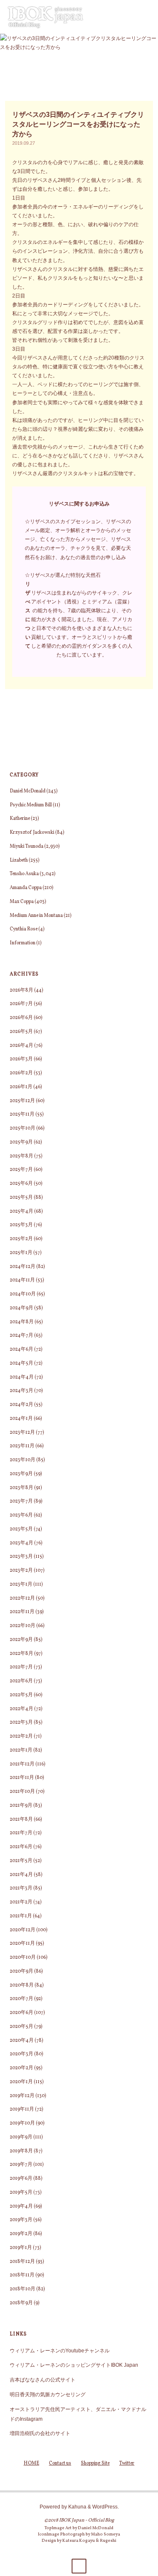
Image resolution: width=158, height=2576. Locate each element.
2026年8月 (21, 990)
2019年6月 (21, 2179)
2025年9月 (21, 1142)
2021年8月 (21, 1819)
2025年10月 (23, 1128)
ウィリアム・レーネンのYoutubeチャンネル (60, 2350)
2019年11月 (22, 2109)
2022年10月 (23, 1626)
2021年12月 (22, 1764)
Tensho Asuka (24, 874)
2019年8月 (21, 2151)
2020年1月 (21, 2082)
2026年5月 (21, 1032)
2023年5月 (21, 1529)
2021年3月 (21, 1888)
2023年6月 (21, 1515)
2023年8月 (21, 1488)
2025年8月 (21, 1156)
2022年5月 (21, 1695)
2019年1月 (21, 2248)
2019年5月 (21, 2192)
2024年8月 (22, 1322)
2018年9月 (21, 2303)
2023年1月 (21, 1584)
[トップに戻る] (79, 2566)
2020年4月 (22, 2041)
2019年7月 (21, 2165)
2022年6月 (21, 1681)
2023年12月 (22, 1433)
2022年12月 (22, 1598)
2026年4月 (21, 1046)
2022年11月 (22, 1612)
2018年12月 (22, 2262)
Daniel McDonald (28, 791)
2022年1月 (21, 1750)
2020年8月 (22, 1985)
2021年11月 (22, 1778)
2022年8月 (21, 1654)
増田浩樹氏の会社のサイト (40, 2433)
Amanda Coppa (26, 888)
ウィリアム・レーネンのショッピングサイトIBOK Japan (74, 2365)
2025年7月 (21, 1170)
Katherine (20, 819)
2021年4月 (21, 1875)
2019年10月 (22, 2123)
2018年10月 (23, 2289)
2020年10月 (23, 1957)
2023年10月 (23, 1460)
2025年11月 (22, 1114)
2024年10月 (23, 1294)
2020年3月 (21, 2054)
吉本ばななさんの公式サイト (43, 2380)
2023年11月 (22, 1446)
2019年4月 (21, 2206)
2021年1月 (21, 1916)
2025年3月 (21, 1225)
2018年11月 (22, 2275)
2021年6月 (21, 1847)
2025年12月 (22, 1101)
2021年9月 (21, 1806)
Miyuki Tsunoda (27, 846)
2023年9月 (21, 1474)
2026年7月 (21, 1004)
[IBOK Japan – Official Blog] (46, 17)
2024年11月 (22, 1280)
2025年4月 (21, 1211)
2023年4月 (21, 1543)
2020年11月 (22, 1943)
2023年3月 (21, 1557)
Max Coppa (22, 902)
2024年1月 (21, 1419)
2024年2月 (21, 1405)
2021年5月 (21, 1861)
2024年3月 (21, 1391)
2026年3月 (21, 1059)
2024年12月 (23, 1267)
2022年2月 (21, 1736)
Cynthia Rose (24, 929)
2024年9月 (21, 1308)
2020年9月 (21, 1971)
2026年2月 (21, 1073)
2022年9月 (21, 1640)
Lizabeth (19, 860)
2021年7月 (21, 1833)
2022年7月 (21, 1667)
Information (23, 943)
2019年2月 (21, 2234)
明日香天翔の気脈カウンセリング (48, 2394)
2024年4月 (22, 1377)
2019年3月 (21, 2220)
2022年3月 (21, 1722)
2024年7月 (21, 1335)
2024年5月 (21, 1363)
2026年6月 (21, 1018)
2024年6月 (21, 1349)
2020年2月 (21, 2068)
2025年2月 (21, 1239)
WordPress (105, 2507)
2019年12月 (22, 2096)
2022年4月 (21, 1709)
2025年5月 (21, 1197)
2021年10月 (22, 1792)
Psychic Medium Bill (31, 805)
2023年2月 (21, 1570)
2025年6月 (21, 1184)
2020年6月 (21, 2013)
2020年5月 (21, 2027)
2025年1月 (21, 1253)
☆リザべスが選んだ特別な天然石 (63, 575)
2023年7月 (21, 1501)
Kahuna (77, 2507)
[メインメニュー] (148, 17)
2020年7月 (21, 1999)
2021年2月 (21, 1902)
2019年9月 (21, 2137)
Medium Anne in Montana (36, 916)
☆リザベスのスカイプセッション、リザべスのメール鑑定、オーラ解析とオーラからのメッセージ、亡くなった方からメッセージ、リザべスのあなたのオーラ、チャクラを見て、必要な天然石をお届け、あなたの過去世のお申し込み (78, 539)
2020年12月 (23, 1930)
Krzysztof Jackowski (32, 833)
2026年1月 (21, 1087)
